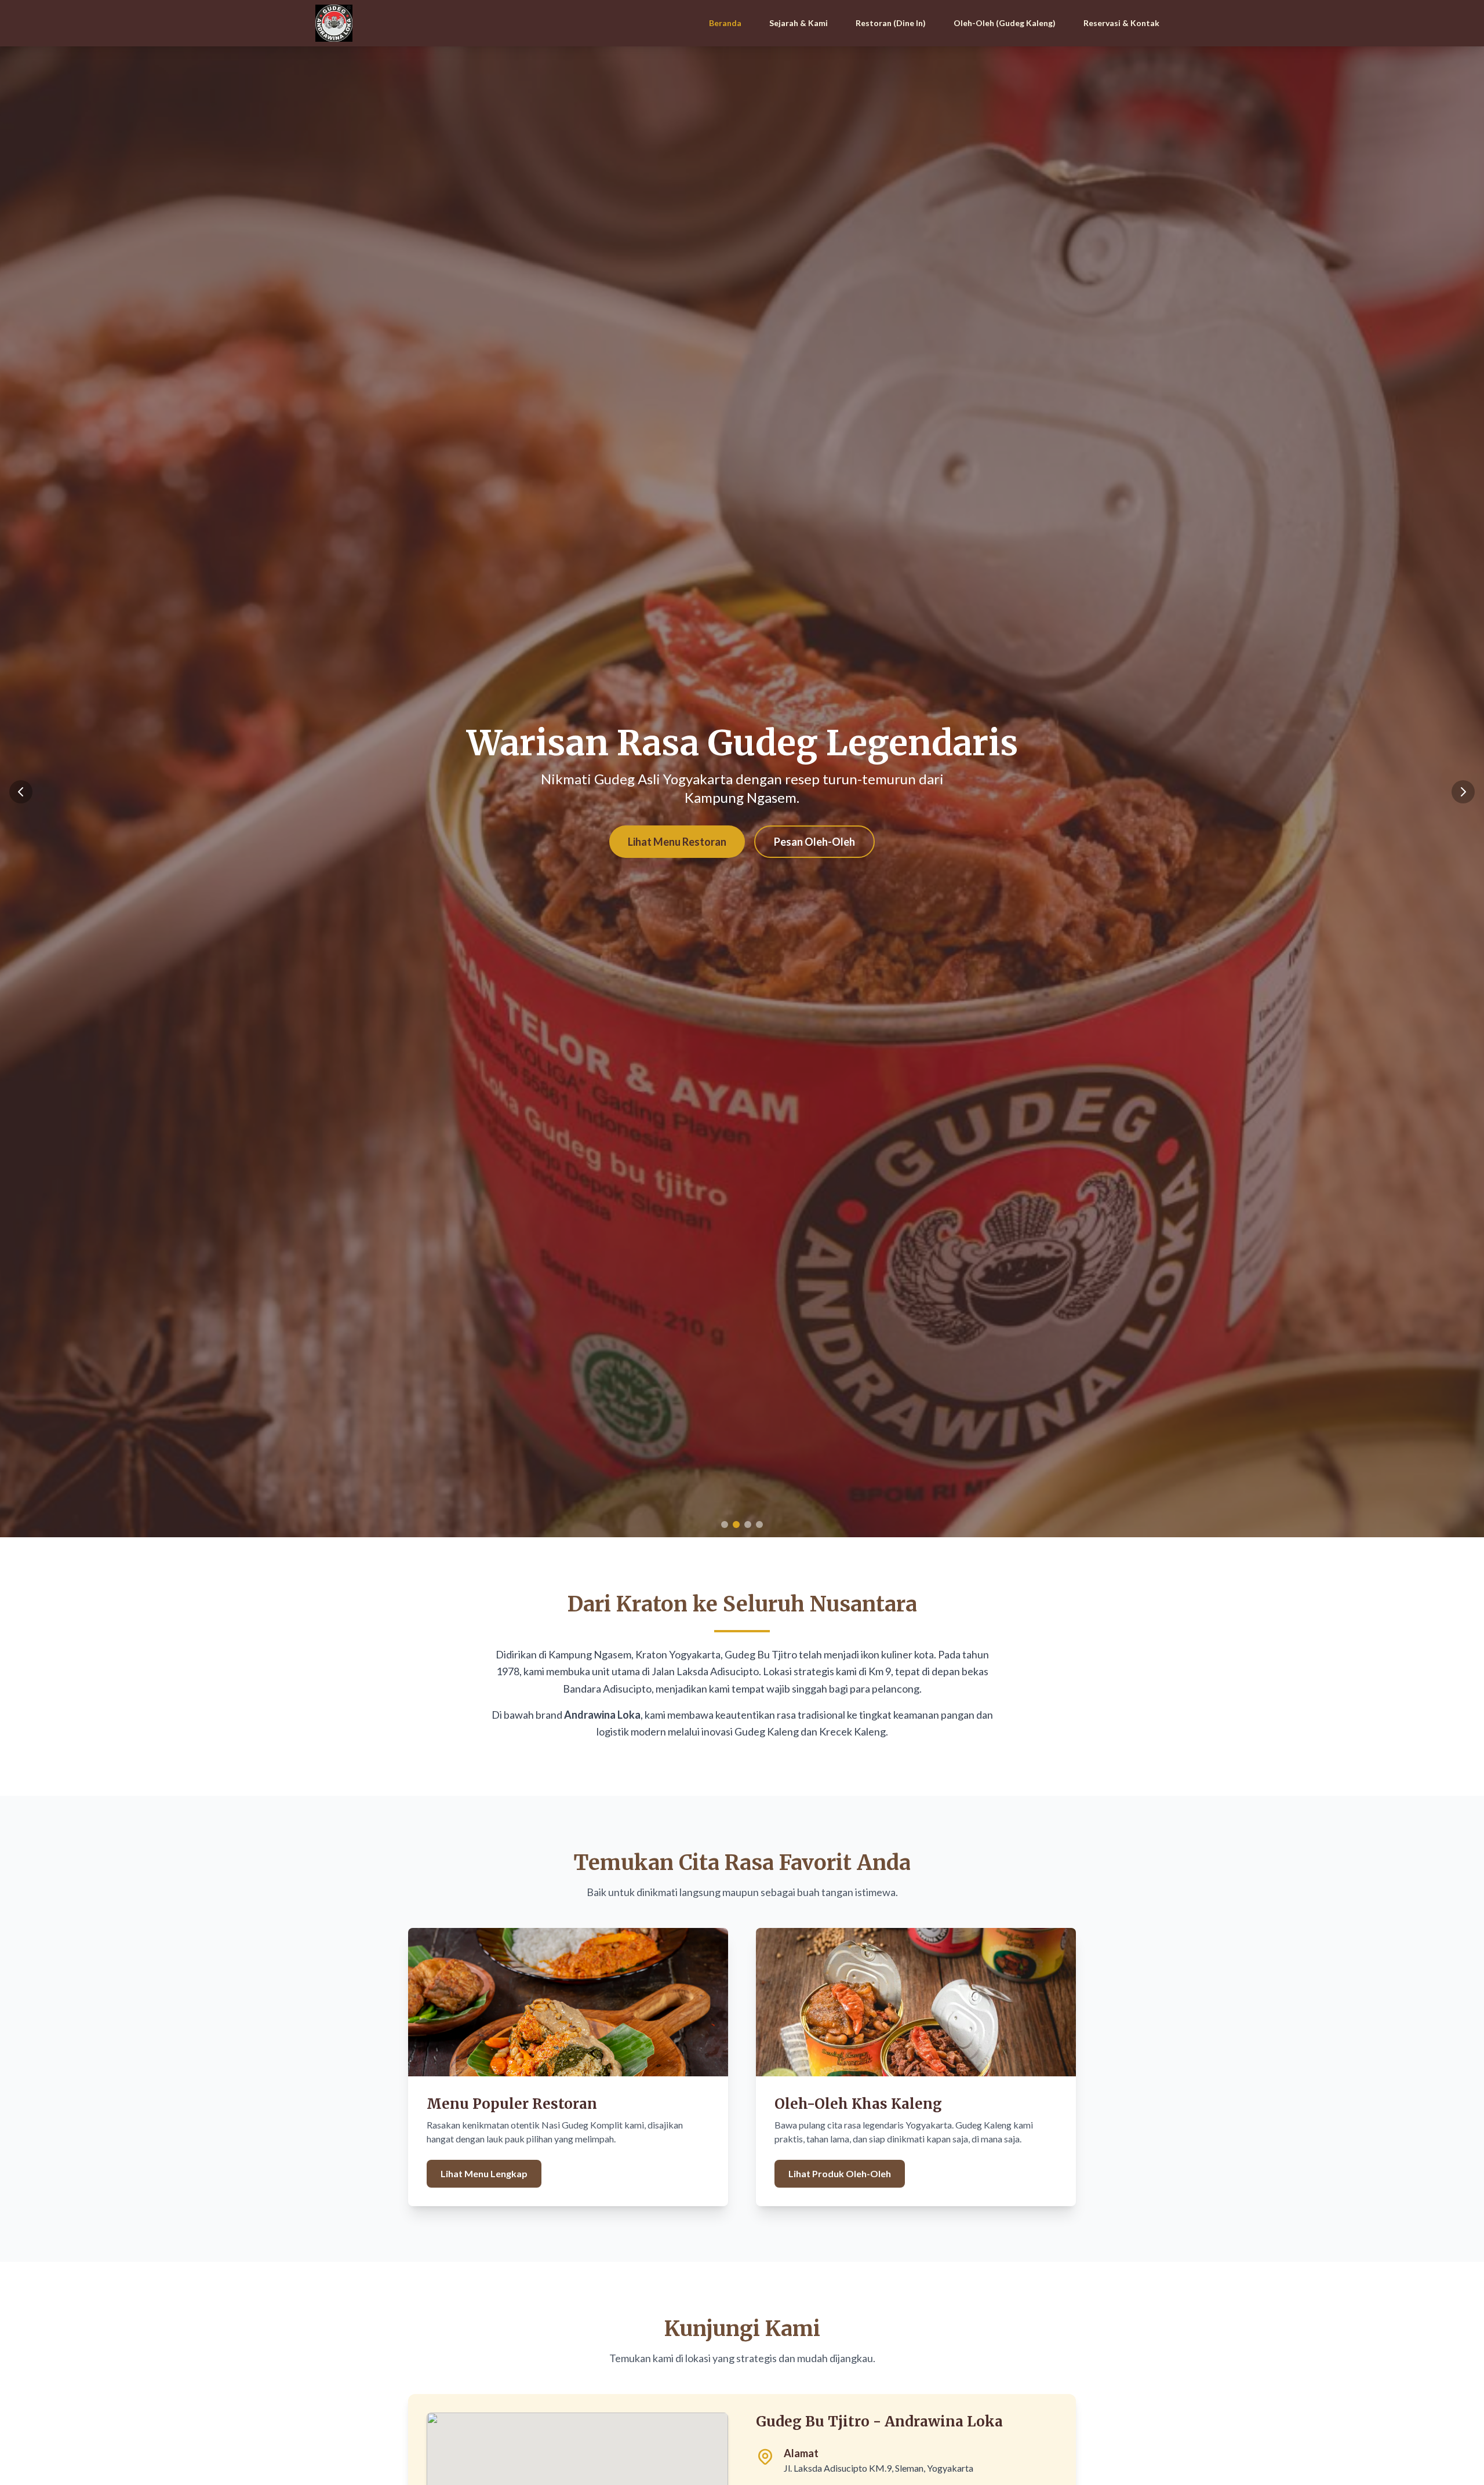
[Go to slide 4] (759, 1525)
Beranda (725, 23)
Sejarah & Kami (799, 23)
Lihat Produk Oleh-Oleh (840, 2173)
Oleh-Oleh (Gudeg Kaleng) (1005, 23)
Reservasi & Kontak (1121, 23)
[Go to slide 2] (736, 1525)
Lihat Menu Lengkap (484, 2173)
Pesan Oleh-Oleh (814, 842)
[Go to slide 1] (725, 1525)
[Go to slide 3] (748, 1525)
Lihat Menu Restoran (677, 842)
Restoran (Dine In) (891, 23)
